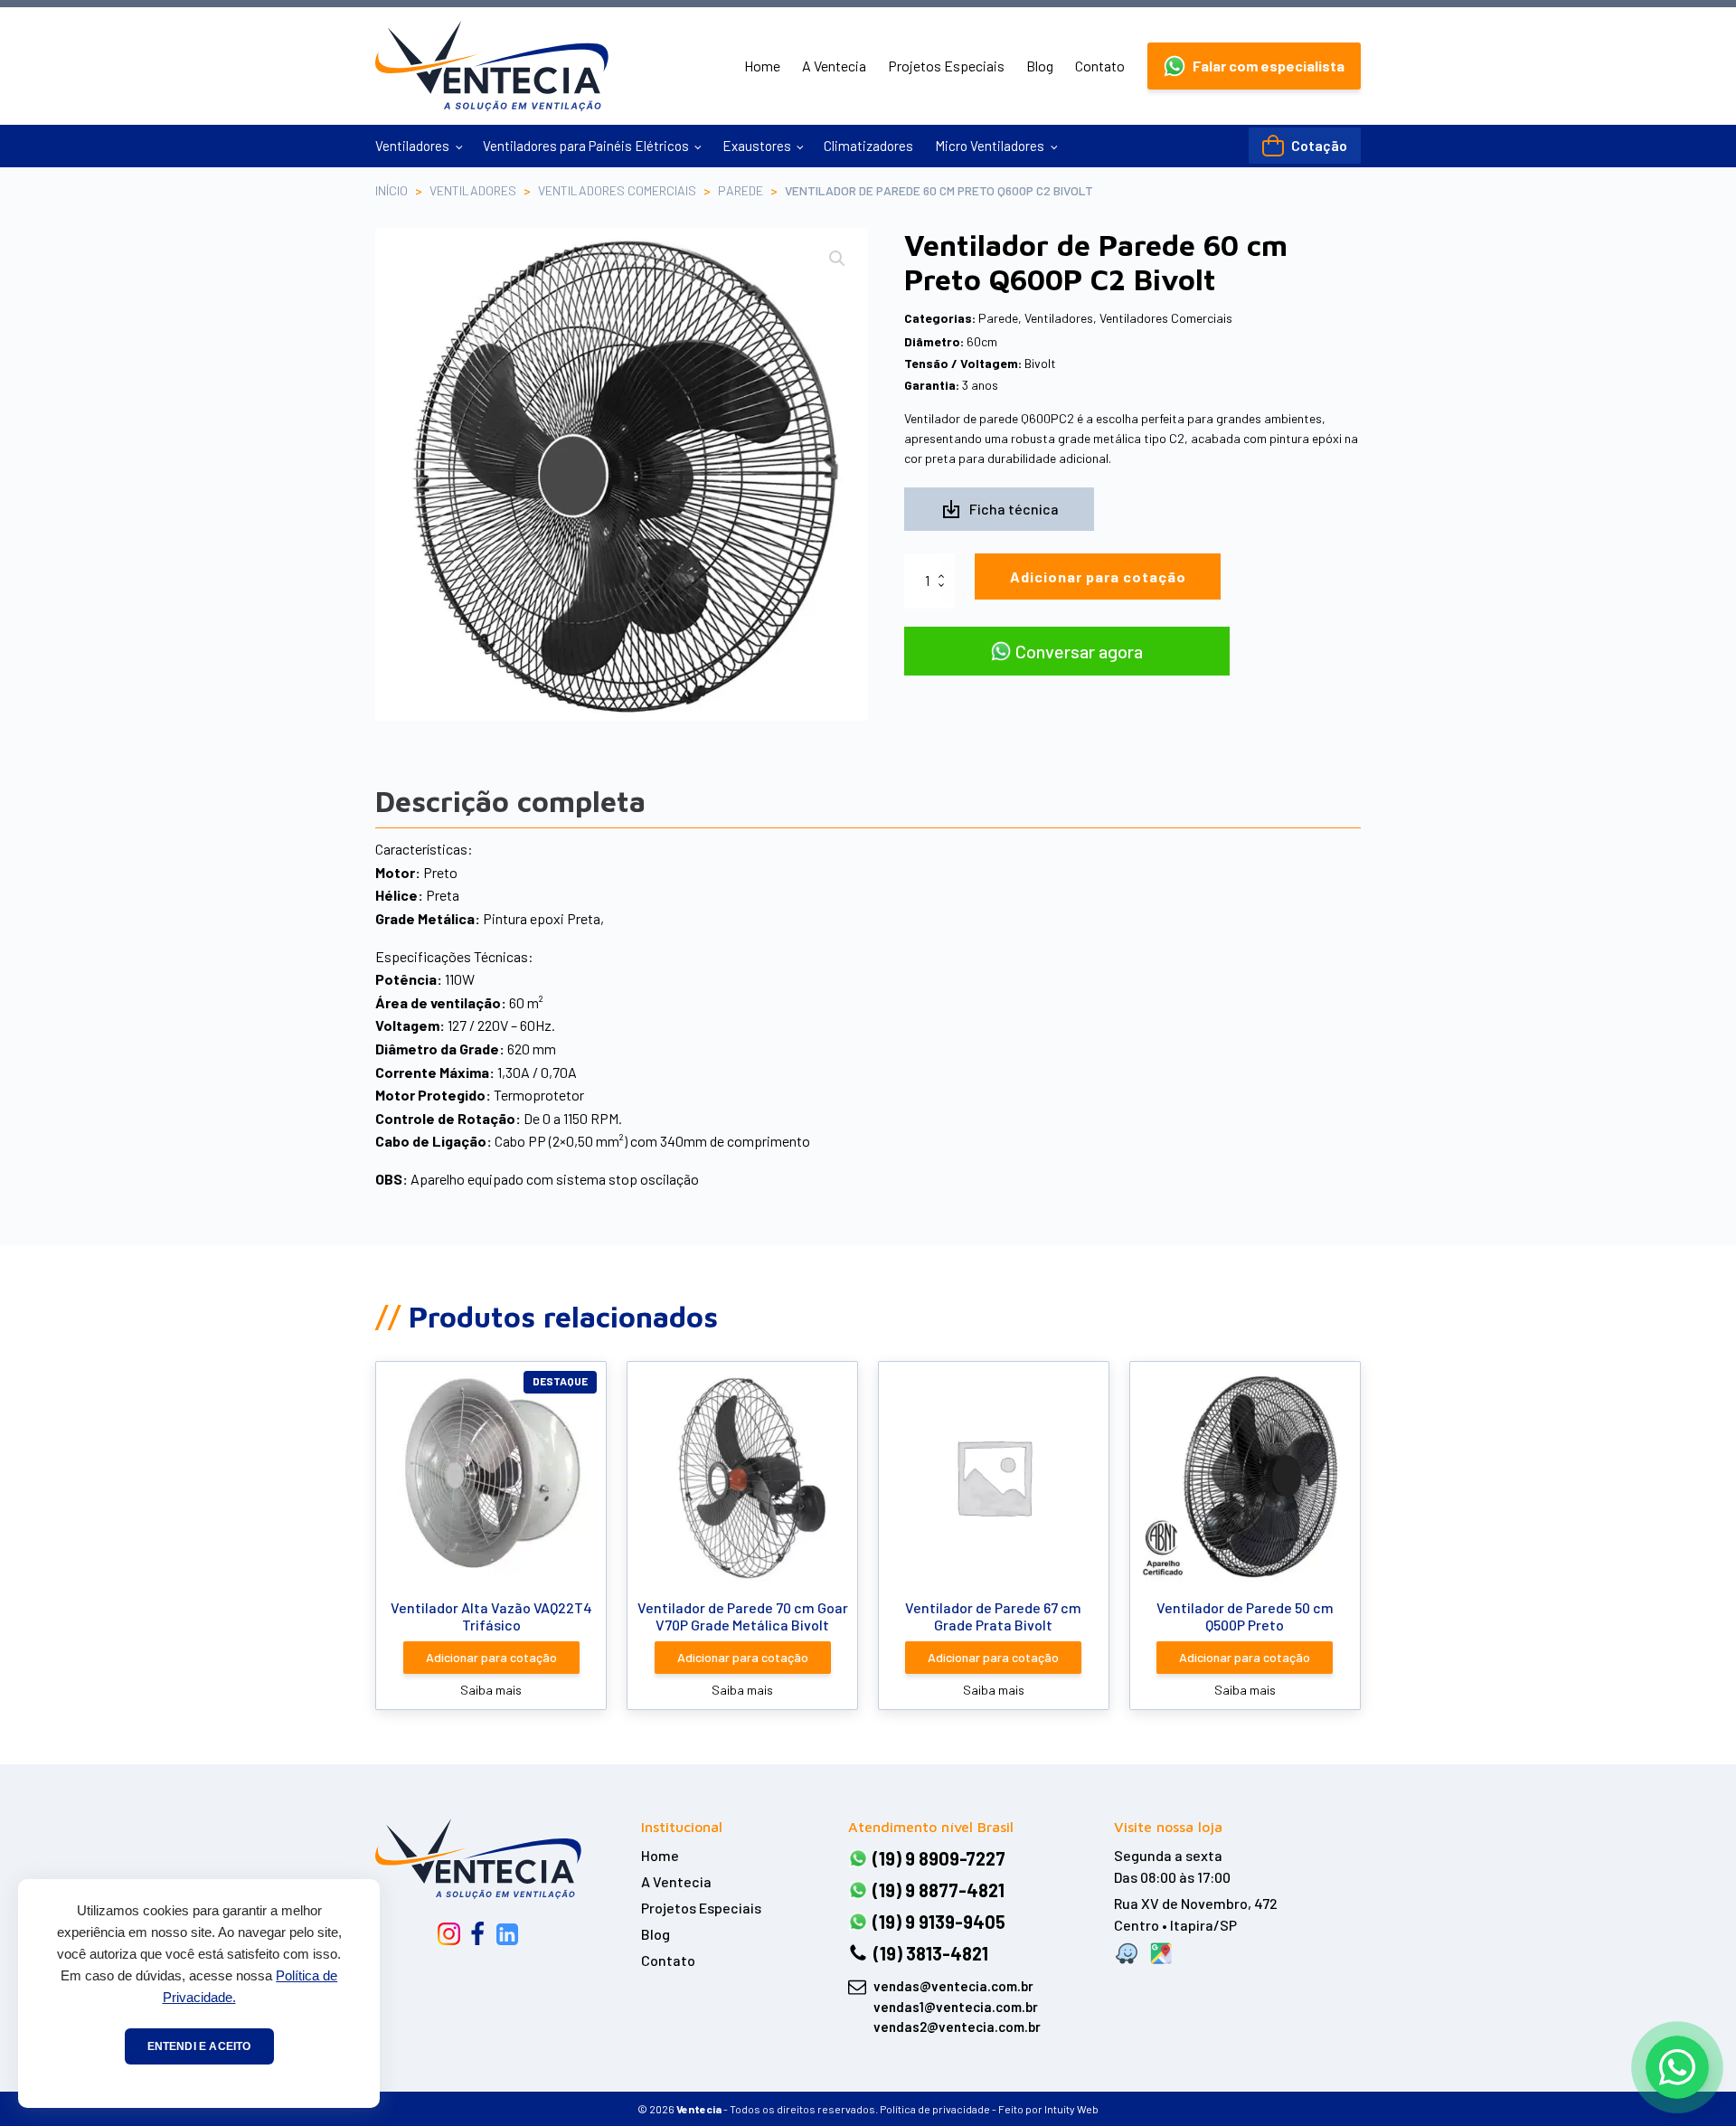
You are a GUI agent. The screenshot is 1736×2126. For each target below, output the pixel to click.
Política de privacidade (935, 2109)
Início (392, 190)
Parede (741, 190)
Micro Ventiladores (990, 146)
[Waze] (1127, 1953)
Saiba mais (491, 1690)
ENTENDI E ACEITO (199, 2046)
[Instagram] (449, 1934)
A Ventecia (834, 66)
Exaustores (757, 146)
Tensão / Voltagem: (963, 363)
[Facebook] (477, 1934)
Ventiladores (412, 146)
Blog (1040, 66)
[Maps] (1161, 1953)
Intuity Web (1071, 2109)
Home (762, 66)
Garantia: (932, 385)
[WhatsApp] (1677, 2067)
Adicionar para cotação (1098, 576)
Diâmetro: (934, 341)
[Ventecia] (478, 1858)
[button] (1254, 66)
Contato (1100, 66)
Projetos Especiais (946, 66)
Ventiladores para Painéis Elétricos (586, 146)
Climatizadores (868, 146)
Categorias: (940, 318)
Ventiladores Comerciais (617, 190)
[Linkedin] (507, 1934)
